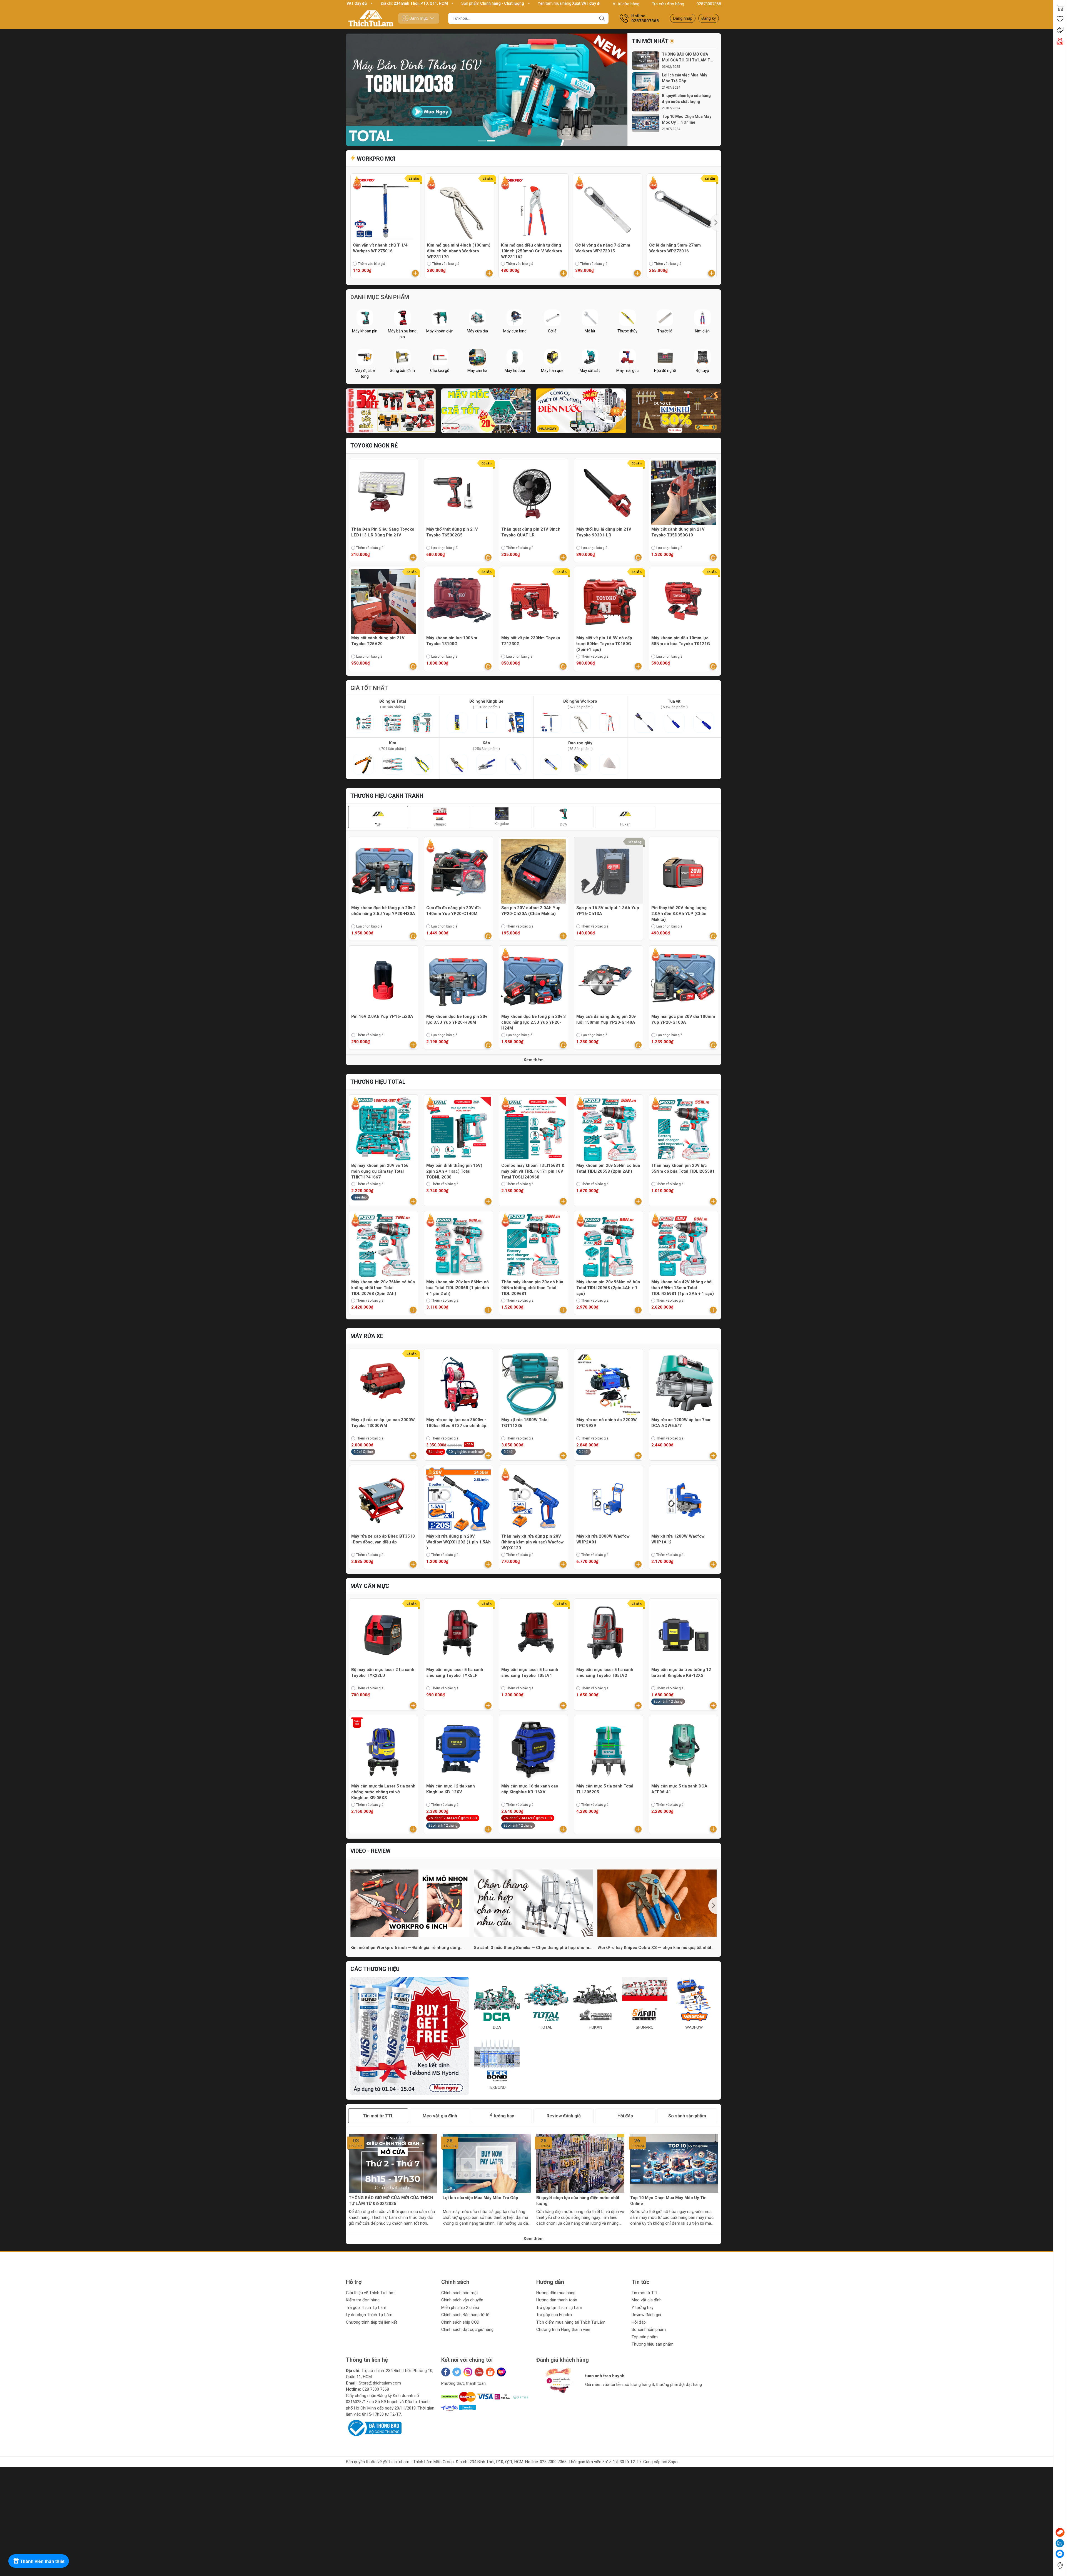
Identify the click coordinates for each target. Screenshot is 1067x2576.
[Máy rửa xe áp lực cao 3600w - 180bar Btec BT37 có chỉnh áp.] (458, 1383)
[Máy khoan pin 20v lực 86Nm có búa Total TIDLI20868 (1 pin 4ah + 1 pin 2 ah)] (458, 1245)
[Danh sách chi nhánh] (1060, 2566)
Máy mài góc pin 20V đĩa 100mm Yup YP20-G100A (683, 1019)
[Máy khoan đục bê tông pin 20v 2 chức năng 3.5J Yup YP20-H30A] (383, 871)
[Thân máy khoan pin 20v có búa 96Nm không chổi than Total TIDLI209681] (533, 1245)
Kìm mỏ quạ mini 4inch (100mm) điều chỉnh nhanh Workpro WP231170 (459, 251)
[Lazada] (501, 2372)
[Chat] (1060, 2532)
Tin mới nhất (650, 41)
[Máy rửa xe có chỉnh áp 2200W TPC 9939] (609, 1383)
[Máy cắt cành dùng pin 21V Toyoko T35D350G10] (684, 493)
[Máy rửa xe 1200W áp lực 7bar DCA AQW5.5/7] (684, 1383)
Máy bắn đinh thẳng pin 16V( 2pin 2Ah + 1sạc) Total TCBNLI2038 (454, 1171)
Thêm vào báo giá (372, 264)
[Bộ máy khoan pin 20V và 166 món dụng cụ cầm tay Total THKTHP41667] (383, 1129)
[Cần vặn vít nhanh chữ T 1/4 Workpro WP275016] (385, 208)
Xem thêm (533, 1060)
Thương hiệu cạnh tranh (387, 796)
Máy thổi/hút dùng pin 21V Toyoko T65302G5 (452, 532)
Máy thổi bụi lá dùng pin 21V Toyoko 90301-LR (604, 532)
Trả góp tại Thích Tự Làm (559, 2308)
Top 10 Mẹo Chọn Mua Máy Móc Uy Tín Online (687, 119)
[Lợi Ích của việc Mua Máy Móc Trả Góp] (646, 82)
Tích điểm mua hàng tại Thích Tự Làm (571, 2322)
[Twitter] (457, 2372)
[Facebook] (446, 2372)
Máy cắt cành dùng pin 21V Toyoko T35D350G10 (678, 532)
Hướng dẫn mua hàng (556, 2293)
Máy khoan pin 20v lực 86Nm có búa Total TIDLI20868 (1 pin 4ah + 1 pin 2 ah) (458, 1288)
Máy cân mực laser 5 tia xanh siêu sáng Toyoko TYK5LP (455, 1673)
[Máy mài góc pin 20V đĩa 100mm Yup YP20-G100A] (684, 980)
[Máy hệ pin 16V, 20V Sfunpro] (391, 411)
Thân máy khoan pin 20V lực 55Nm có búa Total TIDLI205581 (683, 1168)
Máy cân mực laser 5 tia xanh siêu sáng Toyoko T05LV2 (605, 1673)
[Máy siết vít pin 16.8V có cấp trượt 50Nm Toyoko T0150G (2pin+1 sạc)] (609, 601)
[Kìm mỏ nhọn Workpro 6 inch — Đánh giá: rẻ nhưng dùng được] (410, 1903)
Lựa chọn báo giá (444, 548)
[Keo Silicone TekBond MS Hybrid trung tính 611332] (410, 2036)
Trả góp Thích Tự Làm (366, 2308)
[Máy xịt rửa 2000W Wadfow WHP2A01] (609, 1500)
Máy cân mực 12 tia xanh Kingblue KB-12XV (451, 1789)
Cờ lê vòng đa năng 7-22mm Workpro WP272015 (603, 248)
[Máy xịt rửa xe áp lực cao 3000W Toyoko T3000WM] (383, 1383)
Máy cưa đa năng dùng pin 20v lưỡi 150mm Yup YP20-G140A (606, 1019)
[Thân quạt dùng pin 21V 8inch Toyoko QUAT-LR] (533, 493)
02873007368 (709, 4)
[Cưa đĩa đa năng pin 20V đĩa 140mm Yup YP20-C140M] (458, 871)
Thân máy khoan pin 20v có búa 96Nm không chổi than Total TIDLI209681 (532, 1288)
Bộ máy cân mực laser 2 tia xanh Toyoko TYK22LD (383, 1673)
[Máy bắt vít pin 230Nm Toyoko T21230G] (533, 601)
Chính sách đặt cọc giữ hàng (467, 2329)
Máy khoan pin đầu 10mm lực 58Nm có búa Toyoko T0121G (681, 641)
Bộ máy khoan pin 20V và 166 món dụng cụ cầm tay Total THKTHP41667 (380, 1171)
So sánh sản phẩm (649, 2329)
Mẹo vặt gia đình (647, 2300)
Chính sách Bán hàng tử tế (465, 2315)
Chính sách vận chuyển (462, 2300)
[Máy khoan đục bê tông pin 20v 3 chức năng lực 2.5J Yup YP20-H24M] (533, 980)
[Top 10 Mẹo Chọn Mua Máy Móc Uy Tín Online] (646, 123)
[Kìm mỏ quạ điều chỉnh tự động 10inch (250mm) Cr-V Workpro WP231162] (533, 208)
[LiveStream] (1060, 41)
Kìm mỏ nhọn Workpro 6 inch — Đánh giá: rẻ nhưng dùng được (405, 1948)
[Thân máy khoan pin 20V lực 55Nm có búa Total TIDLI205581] (684, 1129)
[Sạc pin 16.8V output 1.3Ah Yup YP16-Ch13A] (609, 871)
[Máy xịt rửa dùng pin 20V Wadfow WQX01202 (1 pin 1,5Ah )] (458, 1500)
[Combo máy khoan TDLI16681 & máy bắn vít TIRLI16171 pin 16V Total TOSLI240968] (533, 1129)
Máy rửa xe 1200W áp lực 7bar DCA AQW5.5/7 (681, 1423)
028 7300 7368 (376, 2389)
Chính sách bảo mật (460, 2293)
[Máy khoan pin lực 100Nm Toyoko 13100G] (458, 601)
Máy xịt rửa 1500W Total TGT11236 (525, 1423)
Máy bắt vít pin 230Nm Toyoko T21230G (531, 641)
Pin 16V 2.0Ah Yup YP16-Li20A (382, 1016)
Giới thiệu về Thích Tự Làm (370, 2293)
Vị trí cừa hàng (626, 4)
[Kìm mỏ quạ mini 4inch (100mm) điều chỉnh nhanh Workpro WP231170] (460, 208)
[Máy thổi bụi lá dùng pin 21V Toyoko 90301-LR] (609, 493)
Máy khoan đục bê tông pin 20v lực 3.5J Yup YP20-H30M (457, 1019)
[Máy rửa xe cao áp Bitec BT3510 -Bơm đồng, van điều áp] (383, 1500)
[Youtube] (479, 2372)
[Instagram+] (468, 2372)
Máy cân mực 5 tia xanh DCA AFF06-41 (679, 1789)
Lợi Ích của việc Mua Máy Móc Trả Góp (685, 78)
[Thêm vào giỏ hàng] (415, 273)
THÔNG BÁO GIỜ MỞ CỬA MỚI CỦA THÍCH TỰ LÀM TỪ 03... (687, 58)
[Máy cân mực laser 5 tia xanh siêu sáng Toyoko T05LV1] (533, 1633)
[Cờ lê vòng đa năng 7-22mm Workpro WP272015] (608, 208)
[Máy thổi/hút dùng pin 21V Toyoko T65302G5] (458, 493)
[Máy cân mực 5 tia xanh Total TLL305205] (609, 1750)
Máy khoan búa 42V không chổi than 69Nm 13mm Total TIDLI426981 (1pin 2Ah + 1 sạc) (683, 1288)
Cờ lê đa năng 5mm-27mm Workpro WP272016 (675, 248)
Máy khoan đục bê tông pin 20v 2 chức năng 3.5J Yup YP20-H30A (383, 911)
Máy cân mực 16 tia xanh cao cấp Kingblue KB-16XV (530, 1789)
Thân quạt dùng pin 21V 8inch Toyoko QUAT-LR (531, 532)
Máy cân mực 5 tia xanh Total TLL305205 (605, 1789)
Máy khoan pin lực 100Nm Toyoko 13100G (452, 641)
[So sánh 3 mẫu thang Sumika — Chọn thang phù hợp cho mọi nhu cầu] (533, 1903)
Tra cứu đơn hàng (668, 4)
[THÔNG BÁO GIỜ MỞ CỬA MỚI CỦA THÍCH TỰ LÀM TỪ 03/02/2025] (646, 61)
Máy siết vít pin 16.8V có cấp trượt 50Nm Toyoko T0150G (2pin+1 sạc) (604, 644)
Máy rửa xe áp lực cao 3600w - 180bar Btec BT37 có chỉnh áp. (457, 1423)
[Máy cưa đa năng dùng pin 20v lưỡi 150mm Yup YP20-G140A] (609, 980)
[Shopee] (490, 2372)
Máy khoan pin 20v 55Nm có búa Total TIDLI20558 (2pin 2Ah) (608, 1168)
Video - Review (371, 1851)
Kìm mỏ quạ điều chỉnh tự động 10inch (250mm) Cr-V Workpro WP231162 (532, 251)
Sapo (673, 2462)
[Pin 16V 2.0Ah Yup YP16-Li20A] (383, 980)
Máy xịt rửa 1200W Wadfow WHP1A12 (678, 1539)
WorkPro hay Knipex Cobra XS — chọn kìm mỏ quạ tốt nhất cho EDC (654, 1948)
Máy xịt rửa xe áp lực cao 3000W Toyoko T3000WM (383, 1423)
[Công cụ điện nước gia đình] (581, 411)
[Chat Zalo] (1060, 2543)
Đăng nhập (683, 18)
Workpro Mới (375, 159)
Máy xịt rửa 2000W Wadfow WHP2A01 (603, 1539)
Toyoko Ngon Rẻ (374, 446)
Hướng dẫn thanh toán (557, 2300)
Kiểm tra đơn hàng (363, 2300)
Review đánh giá (646, 2315)
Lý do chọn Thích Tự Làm (369, 2315)
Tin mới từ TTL (645, 2293)
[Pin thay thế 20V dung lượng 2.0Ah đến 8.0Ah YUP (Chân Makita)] (684, 871)
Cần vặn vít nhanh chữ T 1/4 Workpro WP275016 (380, 248)
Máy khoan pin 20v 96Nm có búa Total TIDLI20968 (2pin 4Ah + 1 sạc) (608, 1288)
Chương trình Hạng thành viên (563, 2329)
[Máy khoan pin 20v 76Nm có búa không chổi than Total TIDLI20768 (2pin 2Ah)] (383, 1245)
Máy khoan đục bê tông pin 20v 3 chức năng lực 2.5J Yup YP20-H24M (533, 1022)
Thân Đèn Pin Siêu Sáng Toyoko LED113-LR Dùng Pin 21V (383, 532)
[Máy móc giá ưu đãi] (486, 411)
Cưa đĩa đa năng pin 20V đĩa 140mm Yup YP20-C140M (453, 911)
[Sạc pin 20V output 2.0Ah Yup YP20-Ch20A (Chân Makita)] (533, 871)
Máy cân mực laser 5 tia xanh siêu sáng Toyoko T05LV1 (530, 1673)
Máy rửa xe (367, 1336)
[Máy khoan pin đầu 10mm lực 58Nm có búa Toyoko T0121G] (684, 601)
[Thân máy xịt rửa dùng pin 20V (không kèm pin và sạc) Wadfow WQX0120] (533, 1500)
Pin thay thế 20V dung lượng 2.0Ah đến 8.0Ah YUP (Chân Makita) (679, 914)
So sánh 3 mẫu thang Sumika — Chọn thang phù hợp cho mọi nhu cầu (533, 1948)
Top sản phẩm (645, 2337)
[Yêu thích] (1060, 19)
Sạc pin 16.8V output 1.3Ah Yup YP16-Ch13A (608, 911)
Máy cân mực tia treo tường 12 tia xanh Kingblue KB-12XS (681, 1673)
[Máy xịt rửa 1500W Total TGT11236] (533, 1383)
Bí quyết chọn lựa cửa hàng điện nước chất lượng (686, 99)
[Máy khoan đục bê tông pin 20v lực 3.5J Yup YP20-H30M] (458, 980)
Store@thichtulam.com (380, 2383)
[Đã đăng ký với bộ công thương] (374, 2428)
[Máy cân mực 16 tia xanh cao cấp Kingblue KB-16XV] (533, 1750)
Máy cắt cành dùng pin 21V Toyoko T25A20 (378, 641)
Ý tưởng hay (643, 2308)
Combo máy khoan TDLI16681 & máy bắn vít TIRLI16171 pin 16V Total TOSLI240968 (533, 1171)
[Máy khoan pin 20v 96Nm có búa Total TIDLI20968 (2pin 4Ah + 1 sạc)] (609, 1245)
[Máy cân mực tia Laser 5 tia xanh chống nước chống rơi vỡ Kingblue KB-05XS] (383, 1750)
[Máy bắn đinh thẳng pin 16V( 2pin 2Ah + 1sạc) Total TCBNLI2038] (487, 90)
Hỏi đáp (639, 2322)
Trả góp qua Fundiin (554, 2315)
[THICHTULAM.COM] (371, 18)
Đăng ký (709, 18)
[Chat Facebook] (1060, 2554)
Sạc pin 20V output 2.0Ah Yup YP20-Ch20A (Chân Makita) (531, 911)
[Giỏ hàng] (1060, 8)
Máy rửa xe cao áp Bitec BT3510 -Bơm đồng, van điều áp (383, 1539)
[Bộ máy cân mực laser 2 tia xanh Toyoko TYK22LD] (383, 1633)
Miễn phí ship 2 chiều (460, 2308)
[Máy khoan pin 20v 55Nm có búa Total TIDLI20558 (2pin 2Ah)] (609, 1129)
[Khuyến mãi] (1060, 30)
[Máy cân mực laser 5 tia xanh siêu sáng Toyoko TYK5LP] (458, 1633)
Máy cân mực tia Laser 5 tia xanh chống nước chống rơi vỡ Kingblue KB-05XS (383, 1792)
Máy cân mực (370, 1586)
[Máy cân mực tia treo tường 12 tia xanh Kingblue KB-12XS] (684, 1633)
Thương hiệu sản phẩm (653, 2344)
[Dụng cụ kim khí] (676, 411)
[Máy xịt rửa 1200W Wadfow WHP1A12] (684, 1500)
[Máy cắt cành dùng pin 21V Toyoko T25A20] (383, 601)
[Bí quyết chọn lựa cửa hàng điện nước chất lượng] (646, 102)
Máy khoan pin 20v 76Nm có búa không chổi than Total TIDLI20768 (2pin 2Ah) (383, 1288)
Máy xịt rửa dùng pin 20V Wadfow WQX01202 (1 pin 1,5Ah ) (458, 1542)
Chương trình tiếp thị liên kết (372, 2322)
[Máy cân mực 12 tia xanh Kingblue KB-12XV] (458, 1750)
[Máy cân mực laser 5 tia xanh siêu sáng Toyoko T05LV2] (609, 1633)
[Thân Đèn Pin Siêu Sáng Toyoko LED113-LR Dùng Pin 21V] (383, 493)
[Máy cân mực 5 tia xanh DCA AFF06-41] (684, 1750)
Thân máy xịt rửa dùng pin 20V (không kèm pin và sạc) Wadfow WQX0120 (533, 1542)
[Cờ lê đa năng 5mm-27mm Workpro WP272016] (682, 208)
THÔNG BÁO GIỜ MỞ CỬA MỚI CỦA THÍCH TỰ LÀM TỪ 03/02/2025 (391, 2201)
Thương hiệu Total (378, 1082)
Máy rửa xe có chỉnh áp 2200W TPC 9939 (607, 1423)
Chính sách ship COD (460, 2322)
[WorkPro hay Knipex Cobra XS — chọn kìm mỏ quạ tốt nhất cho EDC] (657, 1903)
